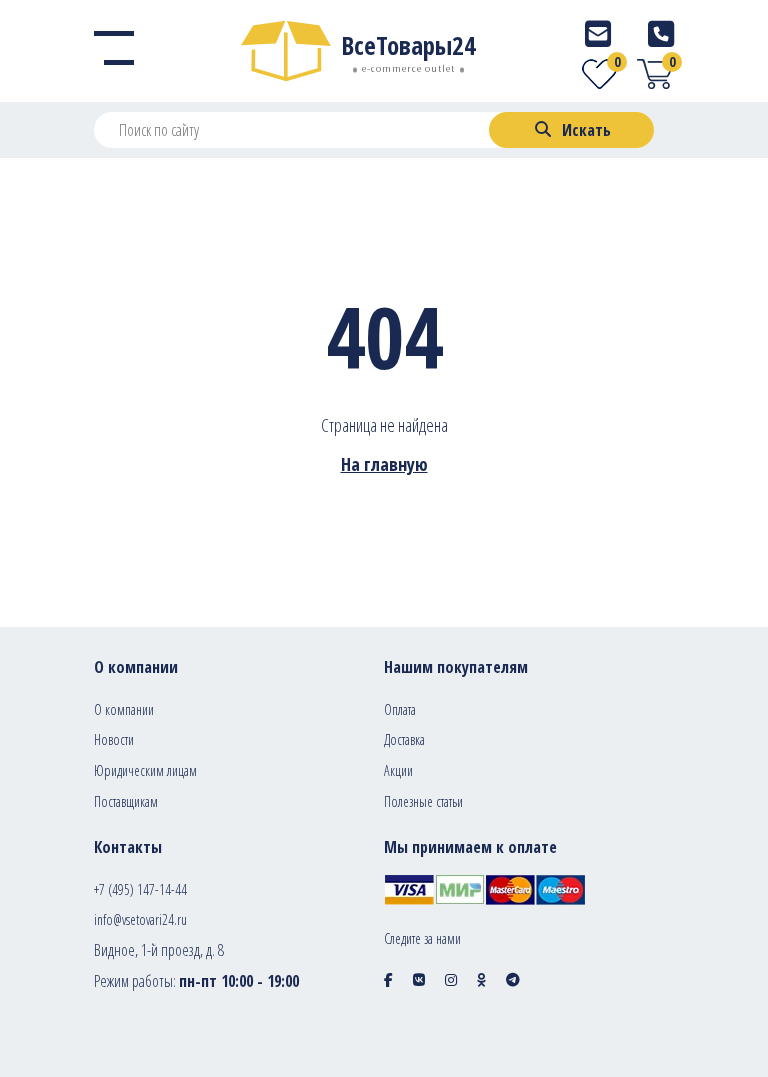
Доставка (404, 739)
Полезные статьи (423, 801)
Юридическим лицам (145, 770)
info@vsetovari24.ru (140, 919)
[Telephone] (661, 33)
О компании (124, 709)
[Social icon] (388, 979)
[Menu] (114, 51)
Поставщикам (126, 801)
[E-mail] (598, 33)
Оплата (400, 709)
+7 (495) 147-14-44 (140, 889)
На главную (384, 464)
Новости (114, 739)
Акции (398, 770)
